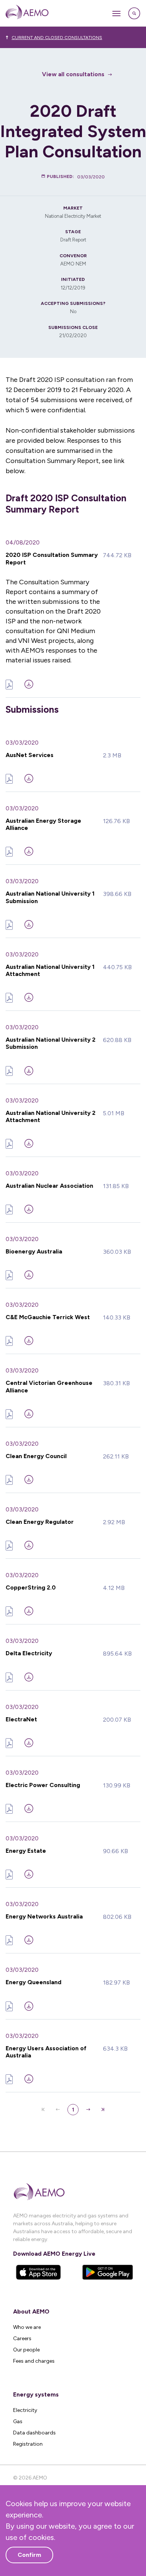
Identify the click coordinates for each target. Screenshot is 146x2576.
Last (103, 2110)
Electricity (25, 2410)
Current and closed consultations (57, 38)
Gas (18, 2421)
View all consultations (73, 74)
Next (88, 2110)
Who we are (27, 2327)
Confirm (29, 2555)
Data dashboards (34, 2433)
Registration (28, 2444)
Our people (26, 2350)
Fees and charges (34, 2361)
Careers (22, 2338)
